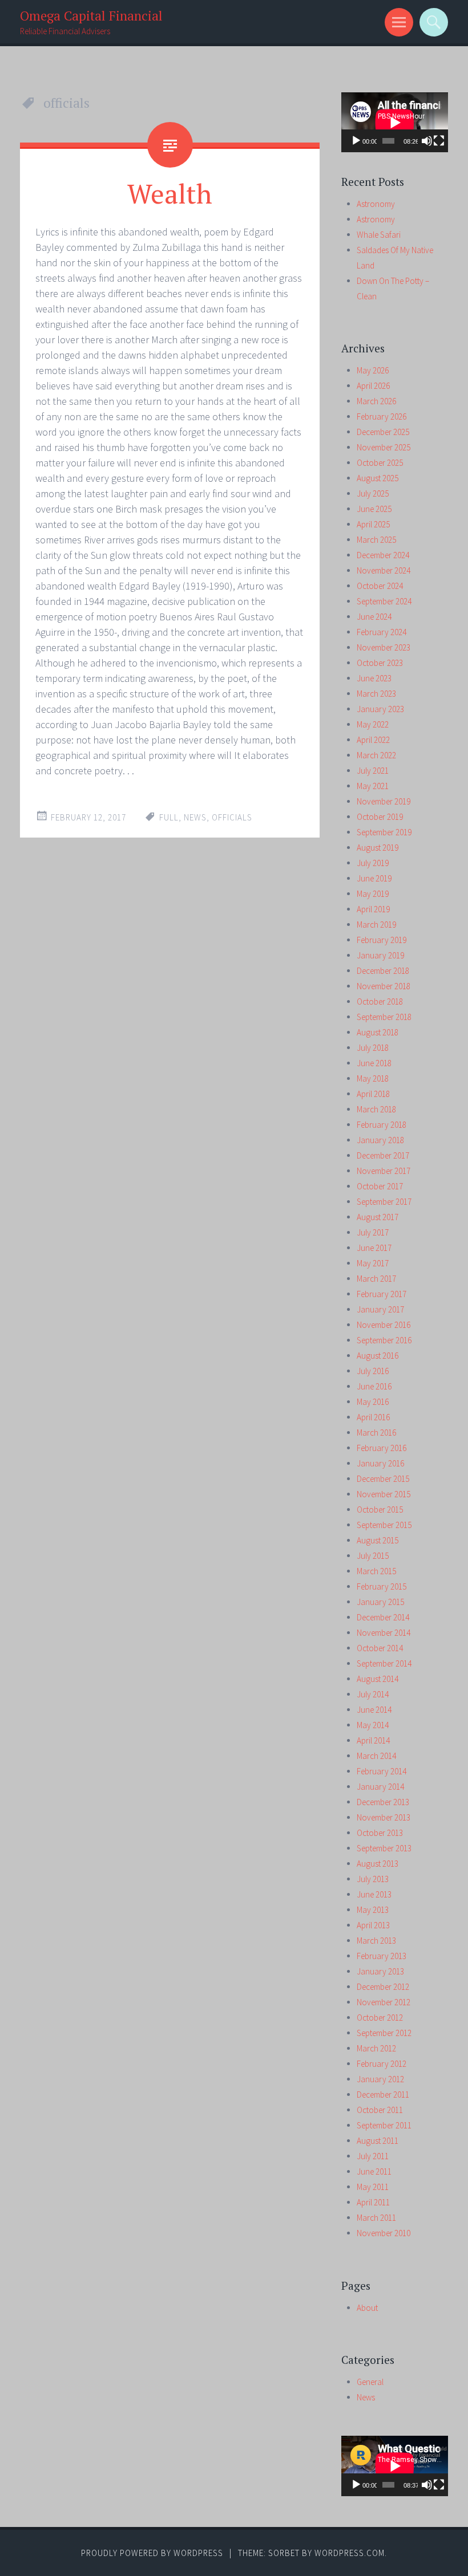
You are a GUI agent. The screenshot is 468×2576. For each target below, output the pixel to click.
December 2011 (383, 2094)
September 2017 (384, 1202)
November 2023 (384, 647)
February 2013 (382, 1956)
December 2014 (383, 1617)
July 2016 (373, 1371)
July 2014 (373, 1694)
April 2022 (373, 740)
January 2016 (380, 1463)
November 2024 (384, 570)
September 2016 (384, 1340)
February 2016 (382, 1448)
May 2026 (373, 370)
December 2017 (383, 1155)
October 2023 (380, 663)
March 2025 (376, 540)
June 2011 (374, 2171)
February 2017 (382, 1294)
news (195, 817)
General (370, 2382)
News (366, 2397)
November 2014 (384, 1633)
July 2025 (373, 493)
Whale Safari (379, 235)
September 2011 (384, 2125)
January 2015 (380, 1602)
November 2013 (384, 1817)
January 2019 (380, 955)
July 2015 (373, 1556)
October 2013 (380, 1833)
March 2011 (376, 2218)
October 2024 (380, 586)
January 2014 (380, 1787)
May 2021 (373, 786)
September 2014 (384, 1663)
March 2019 (376, 925)
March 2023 (376, 694)
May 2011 (373, 2187)
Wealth (170, 193)
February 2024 (382, 632)
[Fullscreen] (439, 141)
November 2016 (384, 1325)
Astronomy (376, 204)
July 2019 (373, 863)
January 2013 (380, 1971)
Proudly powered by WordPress (152, 2553)
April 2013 (373, 1925)
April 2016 (373, 1417)
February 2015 (382, 1586)
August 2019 (378, 848)
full (169, 817)
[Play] (356, 141)
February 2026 (382, 417)
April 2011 (373, 2202)
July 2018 (373, 1048)
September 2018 (384, 1017)
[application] (395, 122)
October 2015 (380, 1510)
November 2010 (384, 2233)
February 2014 (382, 1771)
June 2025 (374, 509)
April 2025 (373, 524)
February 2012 (382, 2064)
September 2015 (384, 1525)
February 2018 (382, 1125)
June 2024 (374, 617)
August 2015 (378, 1540)
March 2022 (376, 755)
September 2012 (384, 2033)
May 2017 (373, 1263)
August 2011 (378, 2141)
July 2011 (373, 2156)
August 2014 (378, 1679)
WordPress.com (350, 2553)
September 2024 (384, 601)
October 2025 (380, 463)
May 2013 (373, 1910)
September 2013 (384, 1848)
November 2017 (384, 1171)
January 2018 (380, 1140)
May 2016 (373, 1402)
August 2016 (378, 1356)
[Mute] (427, 141)
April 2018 (373, 1094)
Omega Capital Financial (91, 16)
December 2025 (383, 432)
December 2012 (383, 1987)
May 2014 (373, 1725)
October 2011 (380, 2110)
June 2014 (374, 1710)
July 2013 (373, 1879)
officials (232, 817)
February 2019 (382, 940)
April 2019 (373, 909)
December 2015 (383, 1479)
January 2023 (380, 709)
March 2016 (376, 1433)
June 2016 (374, 1386)
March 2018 (376, 1109)
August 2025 (378, 478)
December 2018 (383, 971)
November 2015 (384, 1494)
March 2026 (376, 401)
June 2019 (374, 878)
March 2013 (376, 1941)
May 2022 (373, 724)
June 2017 (374, 1248)
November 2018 (384, 986)
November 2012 (384, 2002)
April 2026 (373, 386)
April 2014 (373, 1740)
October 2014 (380, 1648)
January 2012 (380, 2079)
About (367, 2308)
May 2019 (373, 894)
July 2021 (373, 771)
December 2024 (383, 555)
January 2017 (380, 1309)
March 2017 (376, 1279)
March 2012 (376, 2048)
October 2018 (380, 1001)
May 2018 (373, 1078)
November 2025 (384, 447)
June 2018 (374, 1063)
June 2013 (374, 1894)
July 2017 (373, 1232)
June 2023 (374, 678)
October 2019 (380, 817)
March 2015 (376, 1571)
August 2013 (378, 1864)
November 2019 (384, 801)
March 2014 (376, 1756)
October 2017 (380, 1186)
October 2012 (380, 2018)
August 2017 (378, 1217)
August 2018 (378, 1032)
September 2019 (384, 832)
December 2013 (383, 1802)
